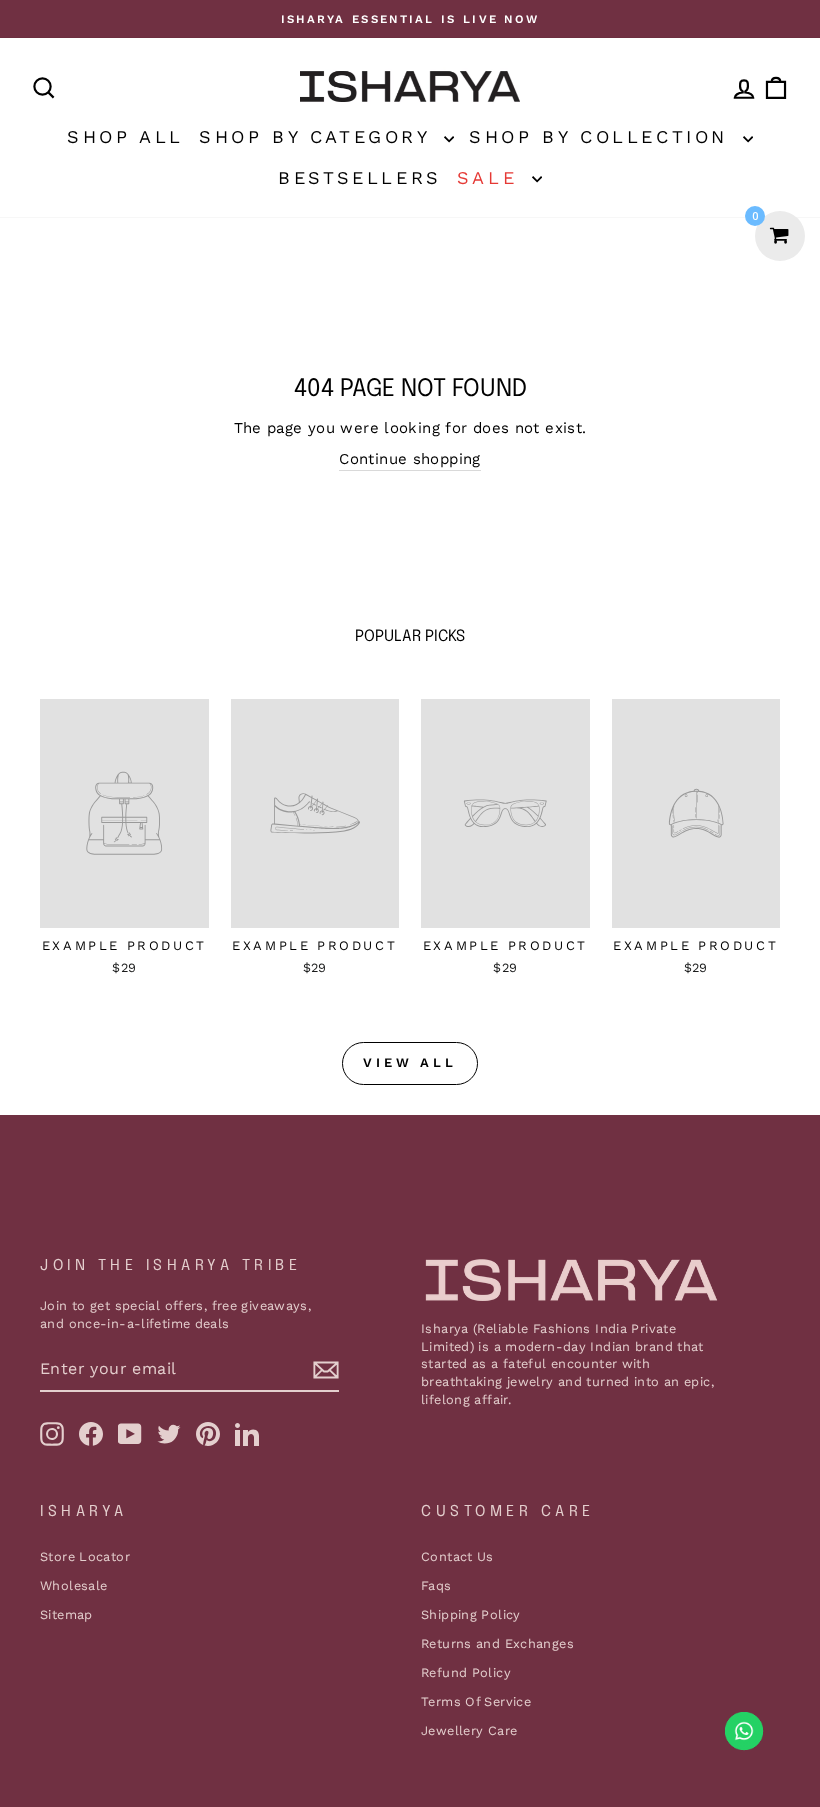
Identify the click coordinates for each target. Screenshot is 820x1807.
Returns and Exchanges (497, 1643)
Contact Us (457, 1556)
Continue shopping (409, 459)
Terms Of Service (476, 1701)
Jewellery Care (469, 1730)
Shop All (125, 136)
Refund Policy (466, 1672)
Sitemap (66, 1614)
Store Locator (85, 1556)
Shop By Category (319, 136)
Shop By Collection (603, 136)
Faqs (436, 1585)
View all (410, 1062)
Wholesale (73, 1585)
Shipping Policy (471, 1614)
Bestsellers (360, 177)
